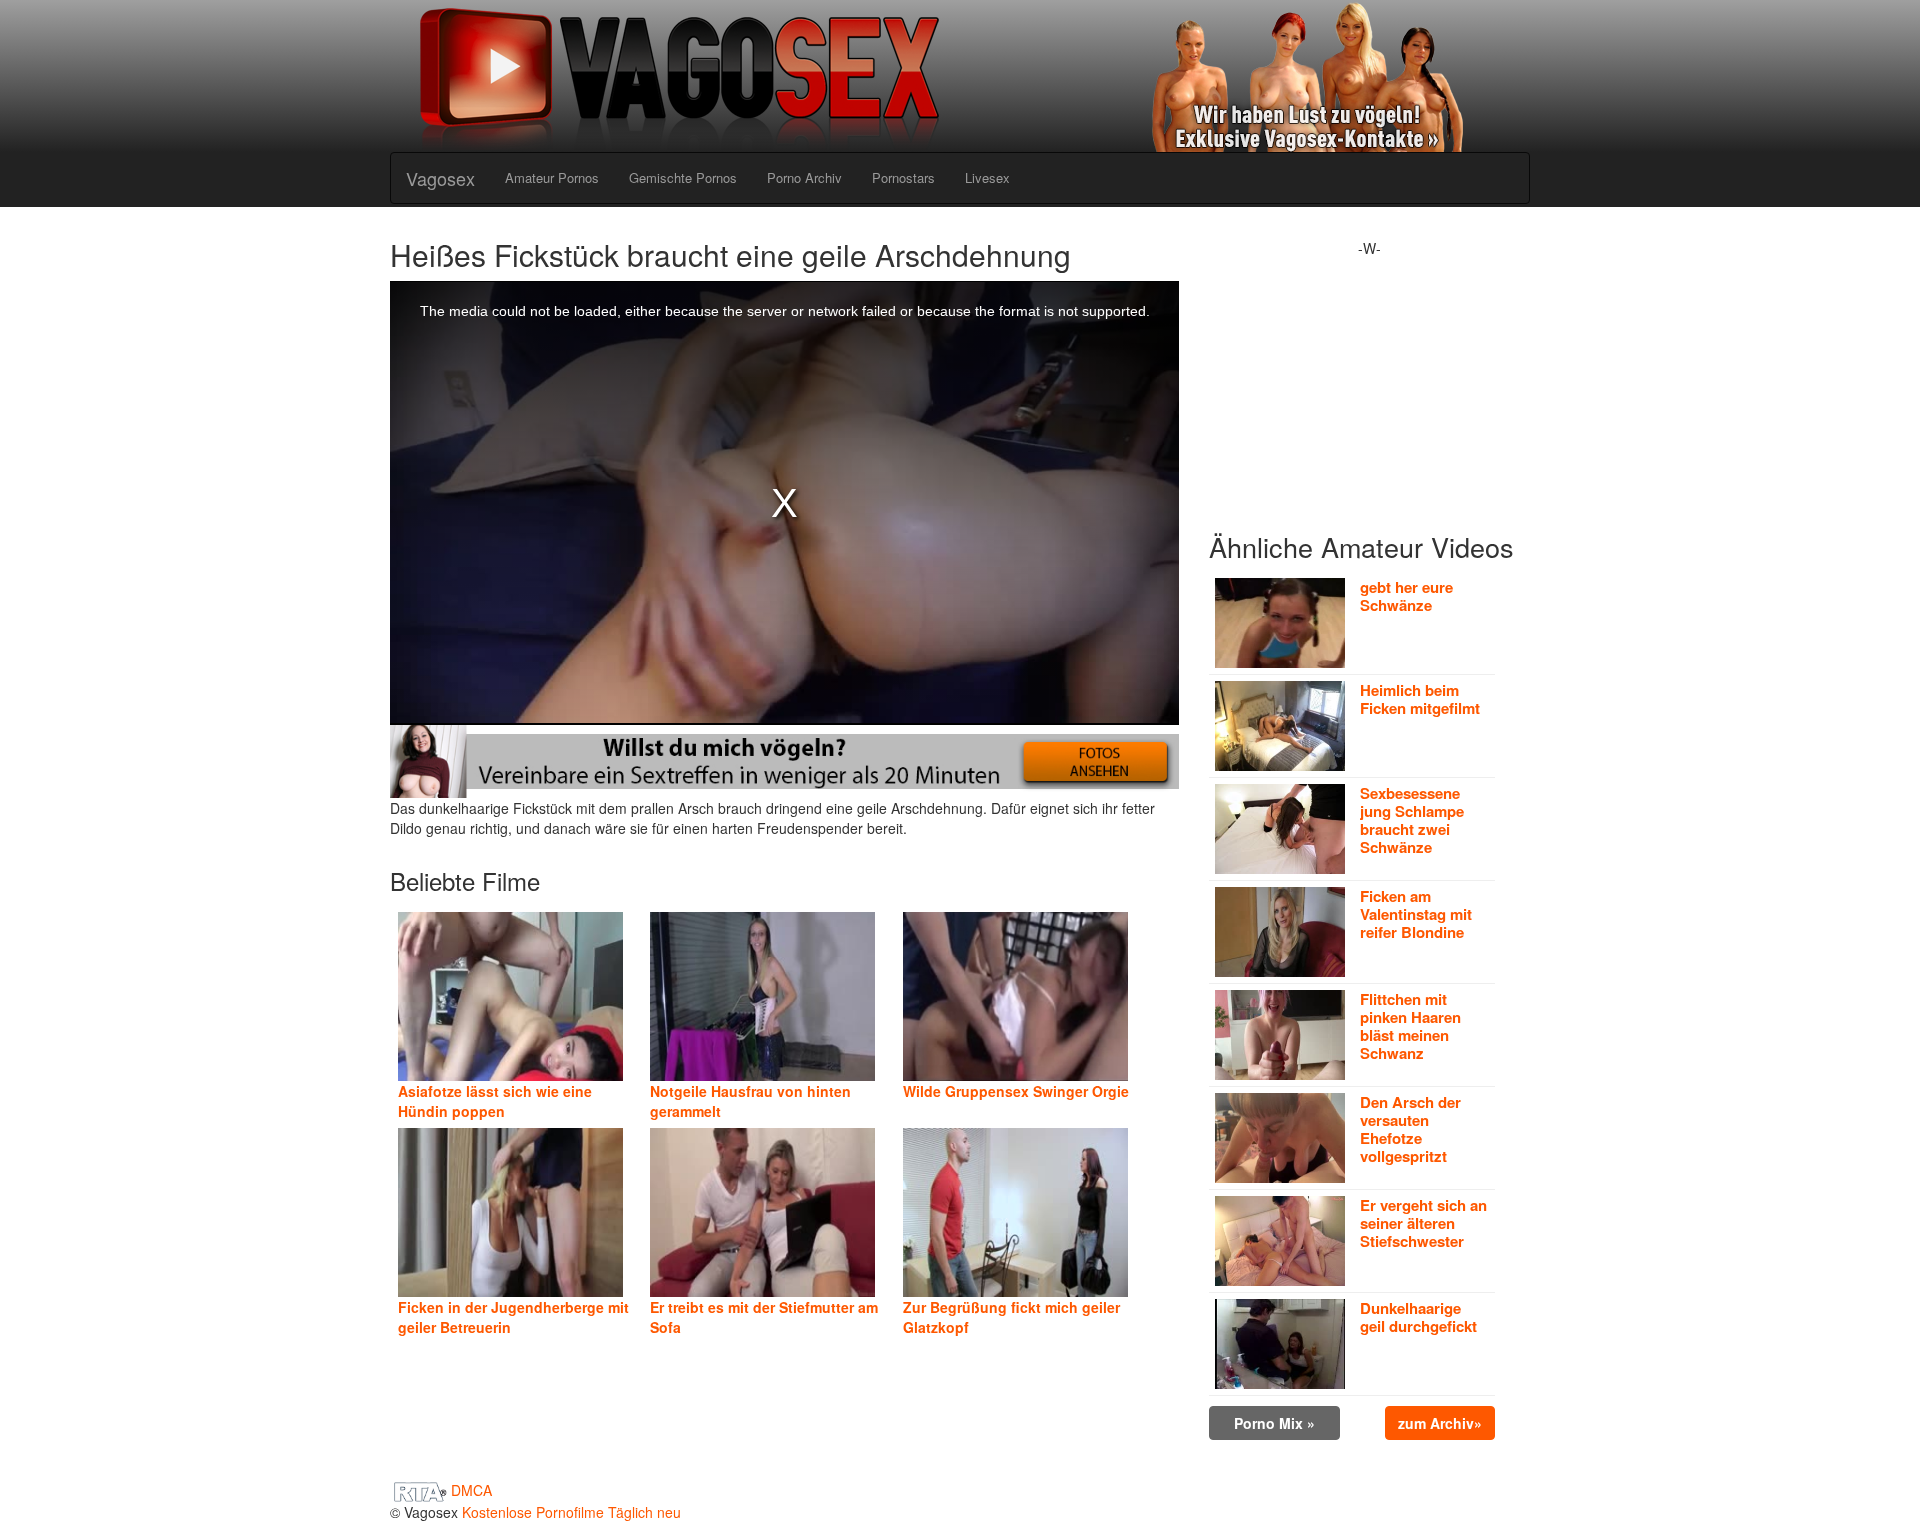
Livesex (987, 177)
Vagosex (440, 178)
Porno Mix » (1274, 1423)
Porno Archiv (804, 177)
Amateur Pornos (552, 177)
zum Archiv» (1440, 1423)
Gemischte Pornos (683, 177)
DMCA (471, 1490)
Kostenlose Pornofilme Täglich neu (571, 1512)
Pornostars (903, 177)
